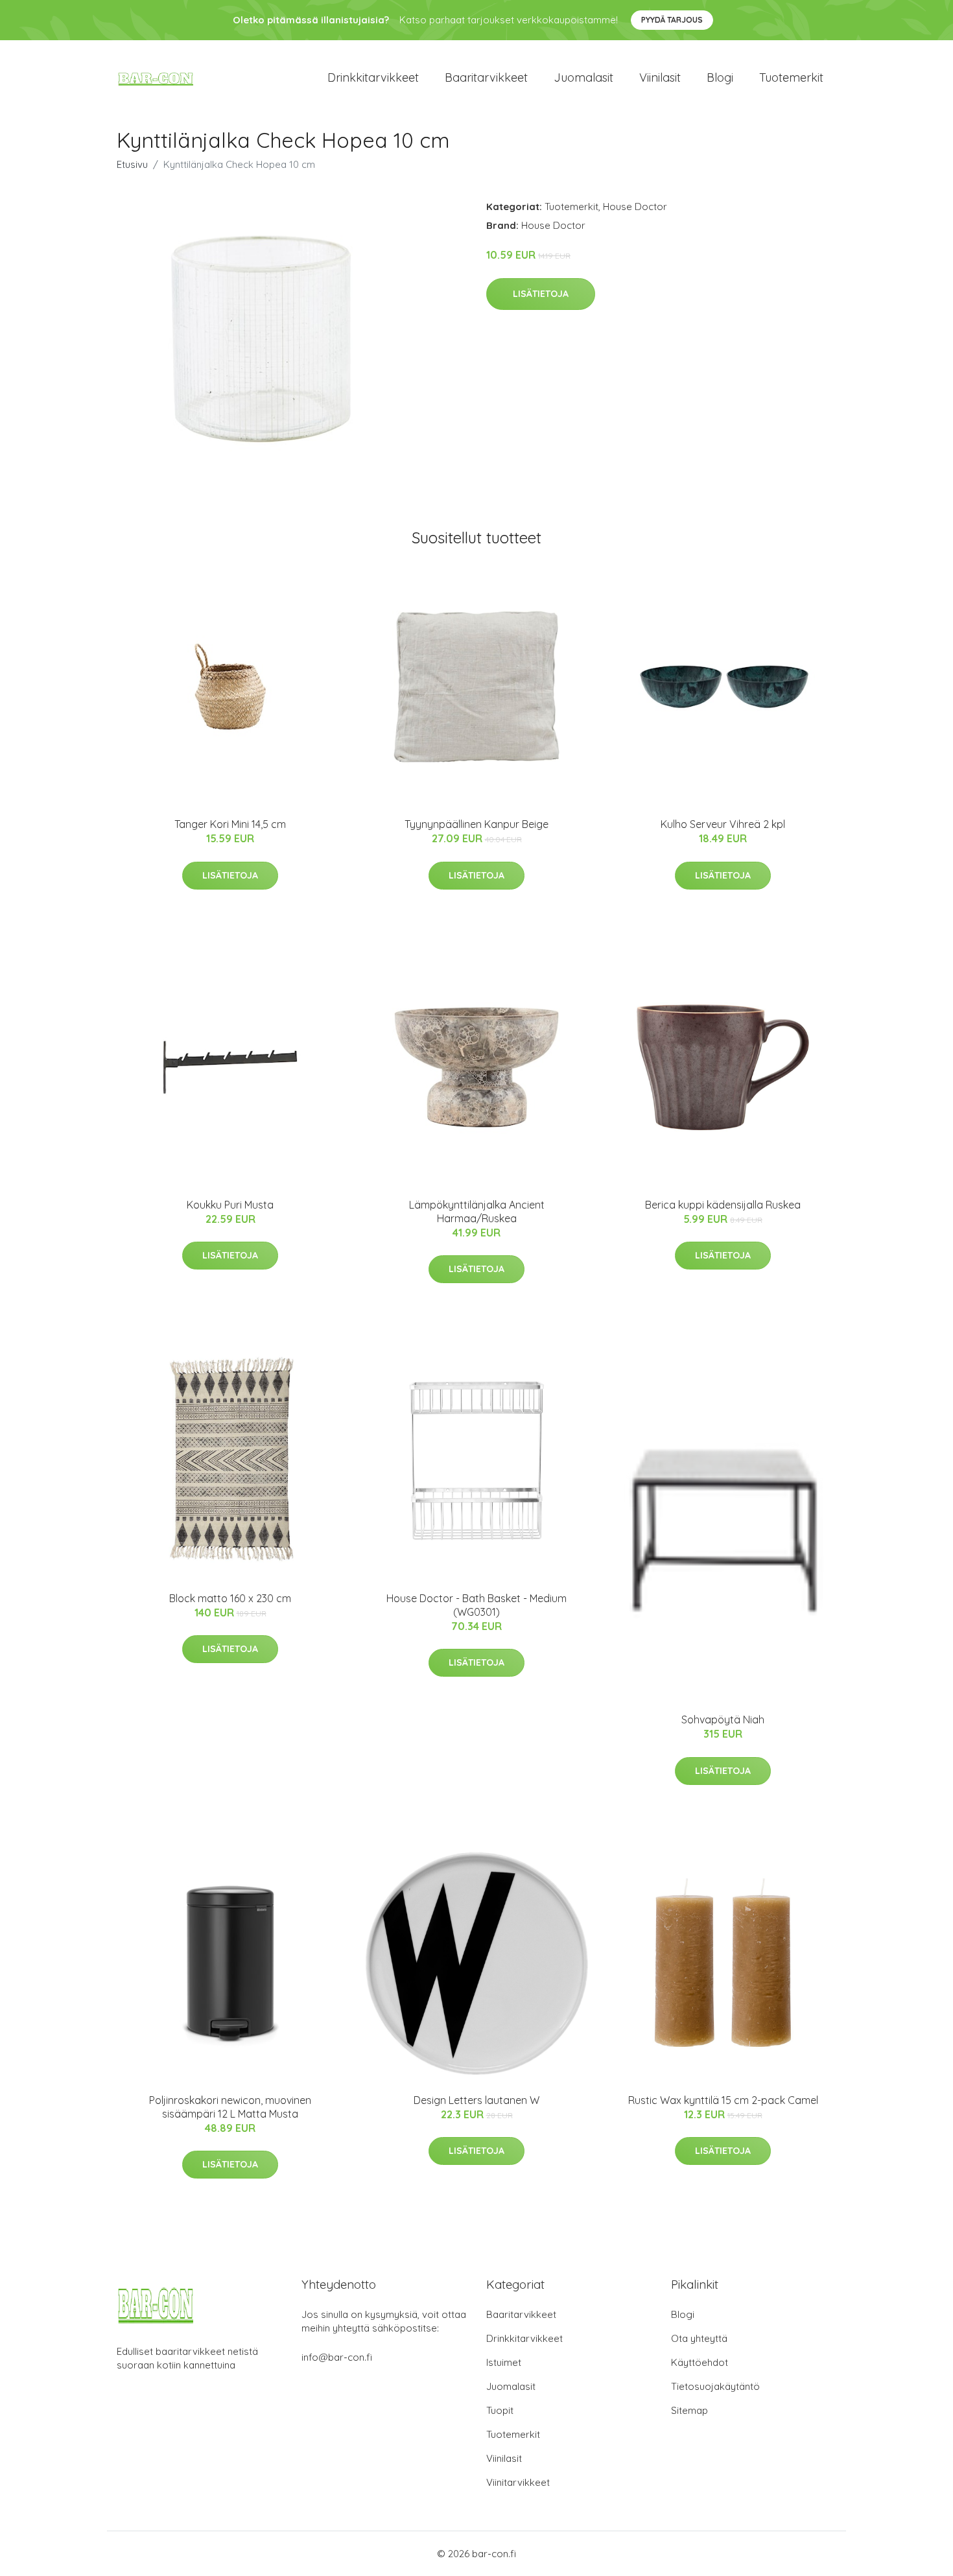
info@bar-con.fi (337, 2357)
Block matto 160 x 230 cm (230, 1598)
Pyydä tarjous (672, 20)
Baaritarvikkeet (486, 77)
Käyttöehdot (700, 2362)
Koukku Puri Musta (230, 1205)
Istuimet (504, 2362)
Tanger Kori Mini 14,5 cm (230, 824)
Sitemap (689, 2410)
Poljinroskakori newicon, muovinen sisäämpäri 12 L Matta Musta (230, 2107)
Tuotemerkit (791, 77)
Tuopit (500, 2410)
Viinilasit (660, 77)
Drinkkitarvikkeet (373, 77)
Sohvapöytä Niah (723, 1719)
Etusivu (132, 164)
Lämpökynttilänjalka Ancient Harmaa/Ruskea (477, 1211)
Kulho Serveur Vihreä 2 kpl (723, 824)
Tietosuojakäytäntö (715, 2386)
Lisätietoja (541, 294)
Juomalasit (583, 77)
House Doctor (635, 207)
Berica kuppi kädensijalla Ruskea (723, 1205)
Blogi (720, 77)
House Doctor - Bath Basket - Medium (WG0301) (476, 1605)
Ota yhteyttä (699, 2338)
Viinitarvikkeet (518, 2482)
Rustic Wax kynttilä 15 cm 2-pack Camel (723, 2100)
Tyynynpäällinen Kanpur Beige (476, 824)
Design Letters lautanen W (476, 2100)
